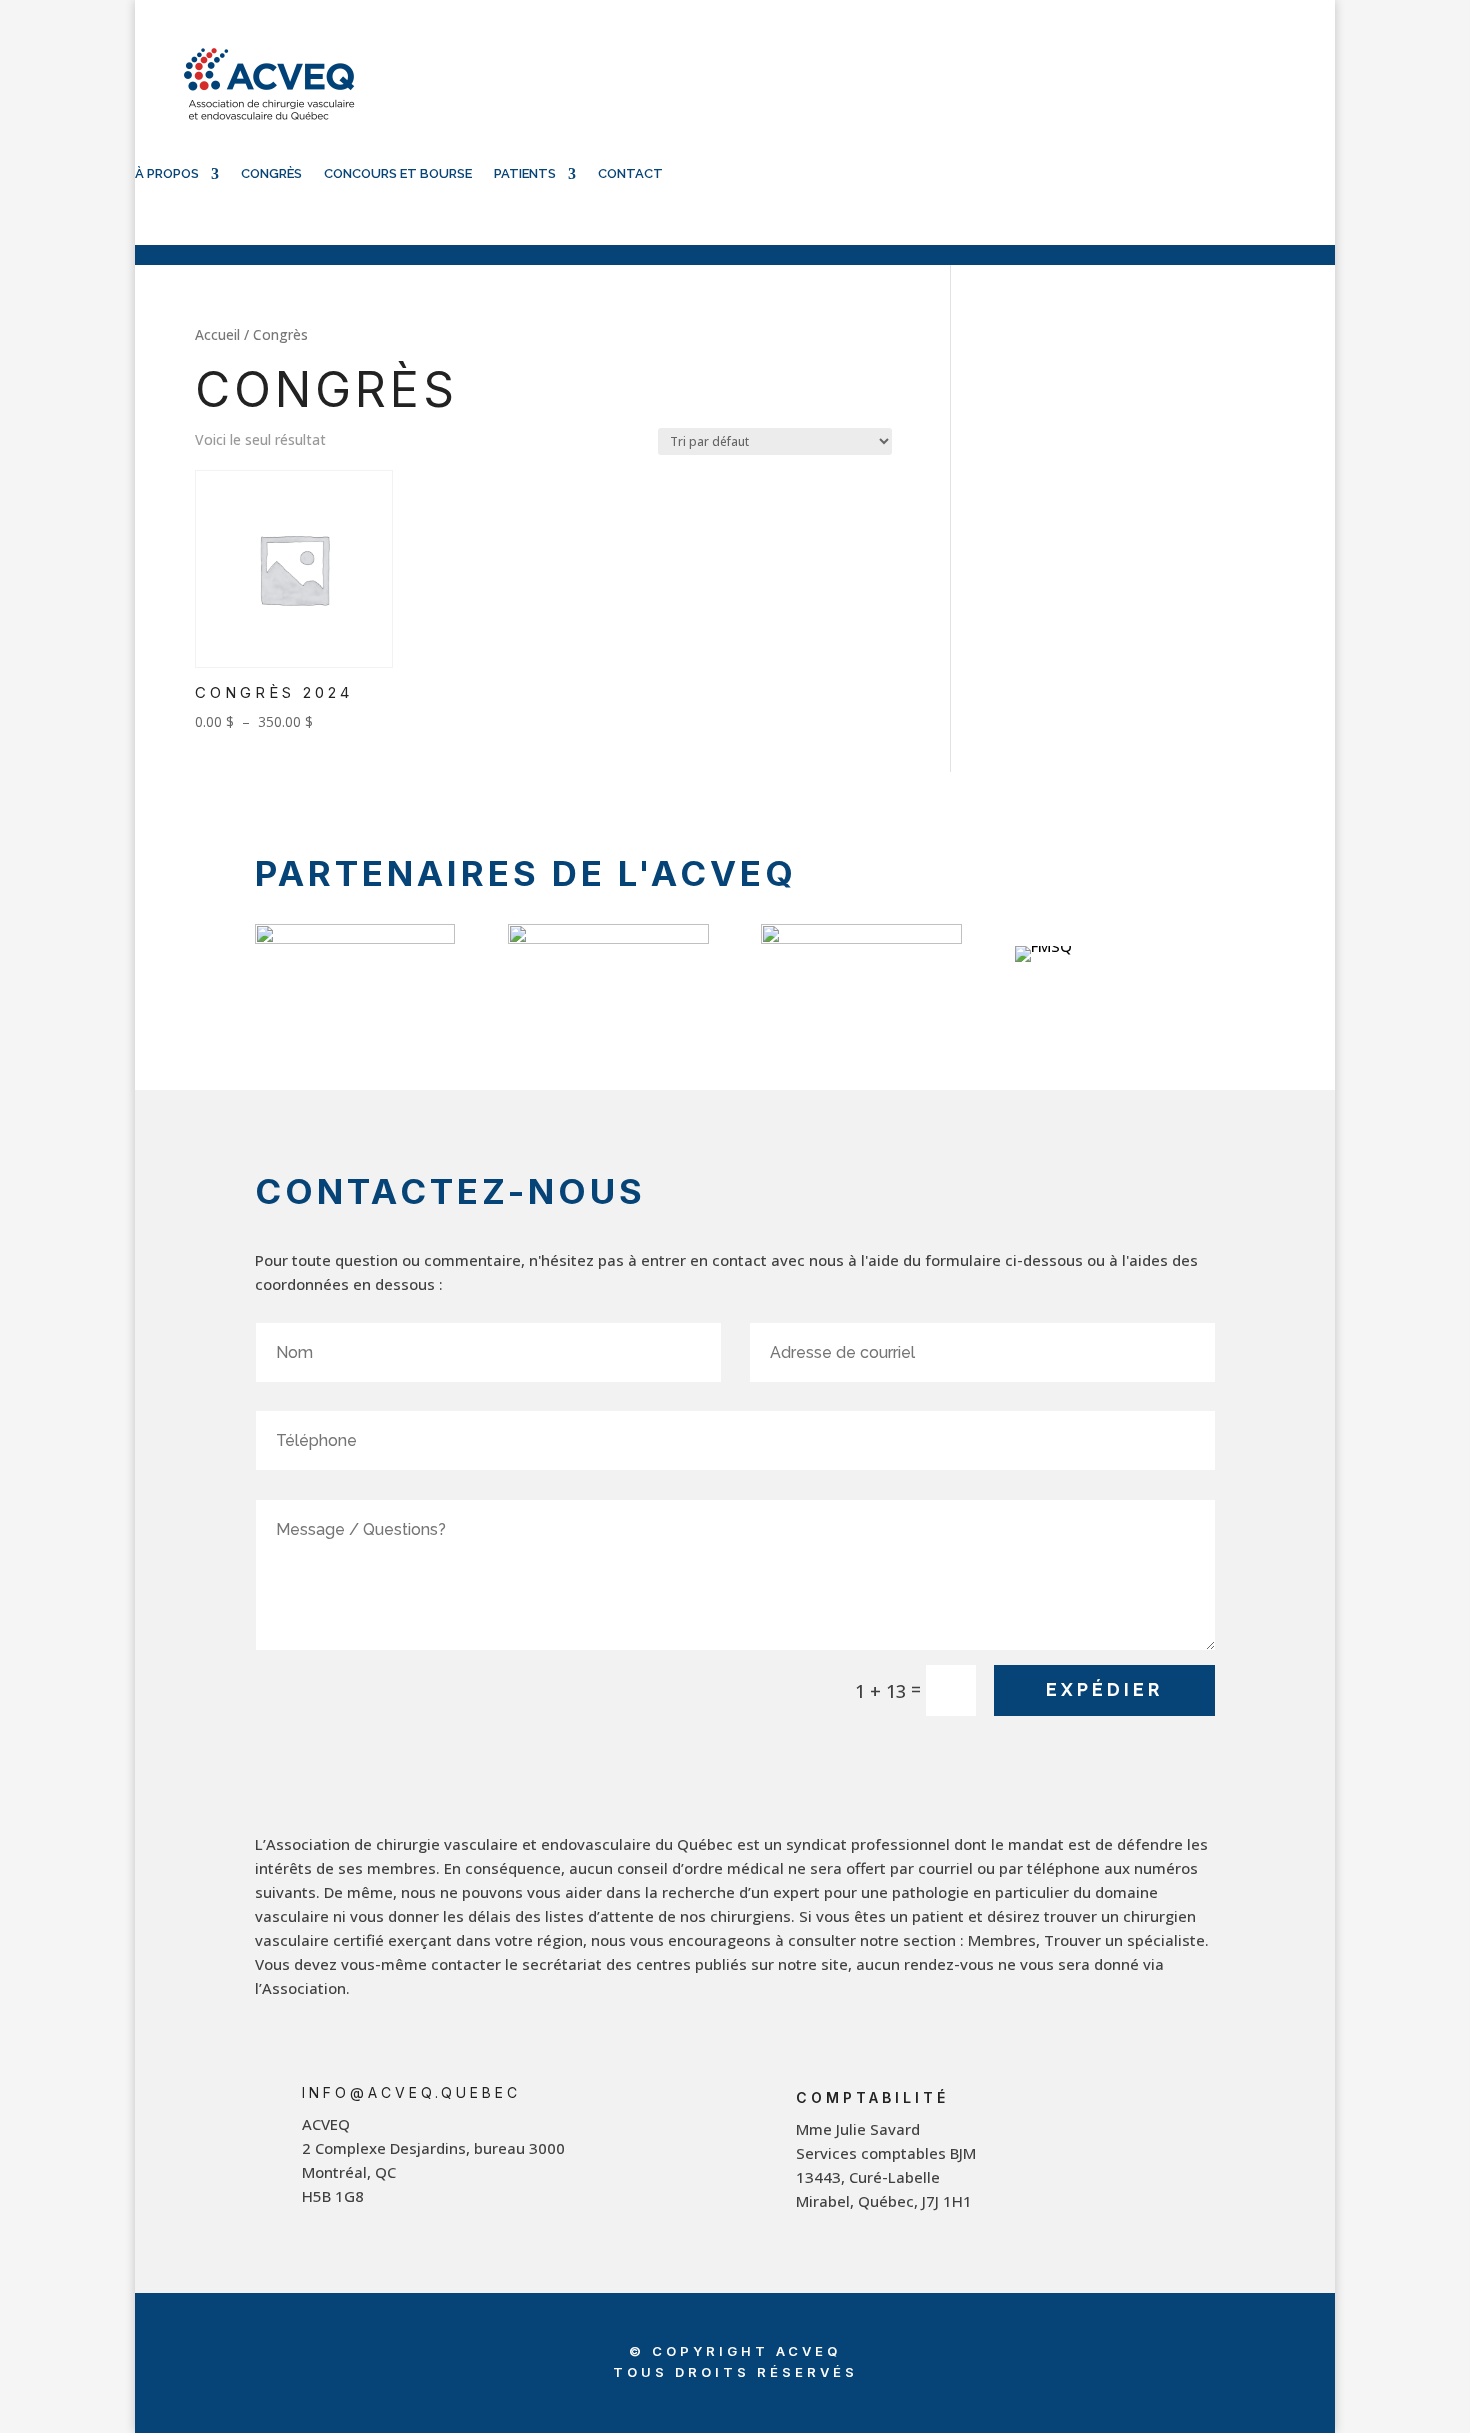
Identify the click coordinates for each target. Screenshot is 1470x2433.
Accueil (217, 334)
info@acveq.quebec (411, 2092)
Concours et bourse (398, 174)
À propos (167, 174)
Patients (525, 174)
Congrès (271, 174)
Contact (630, 174)
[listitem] (511, 2160)
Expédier (1104, 1689)
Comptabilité (872, 2097)
